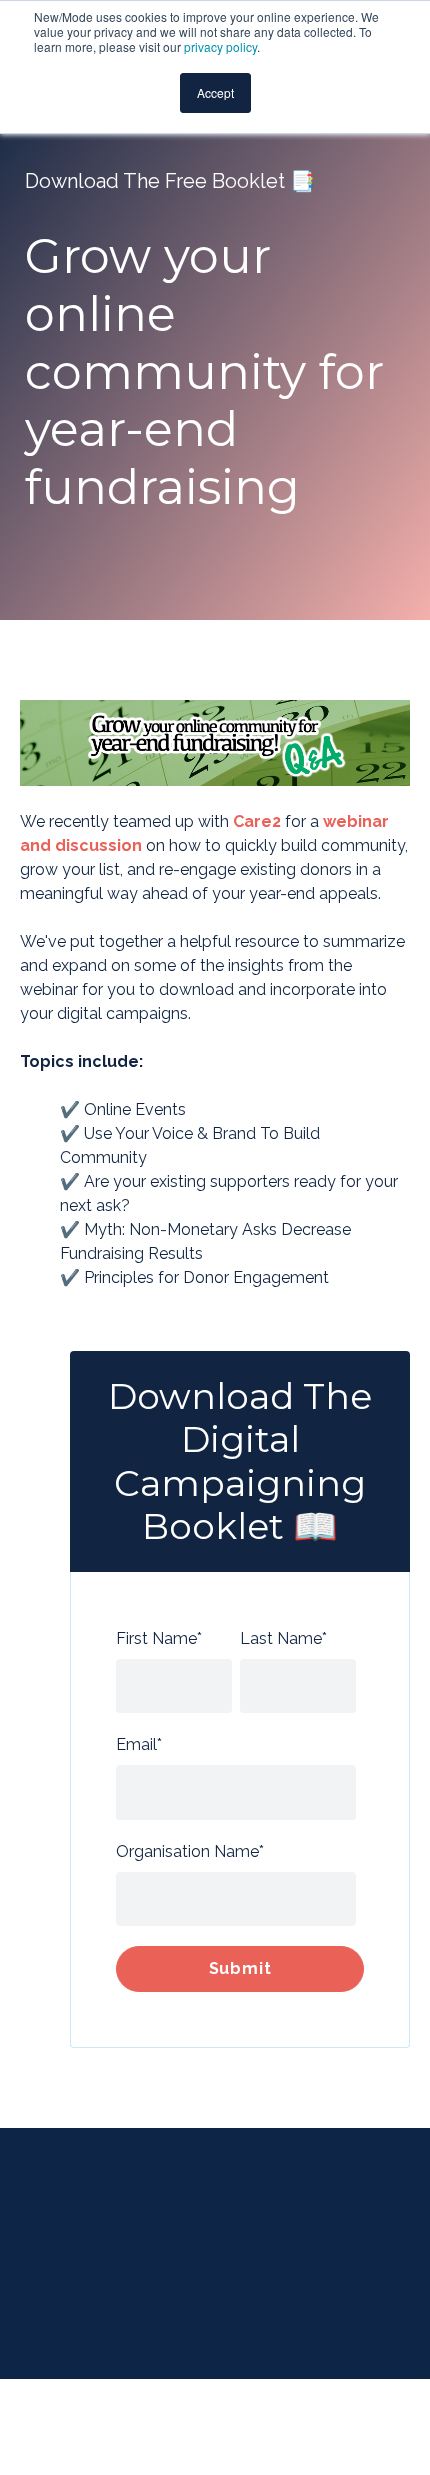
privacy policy (220, 46)
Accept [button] (215, 92)
